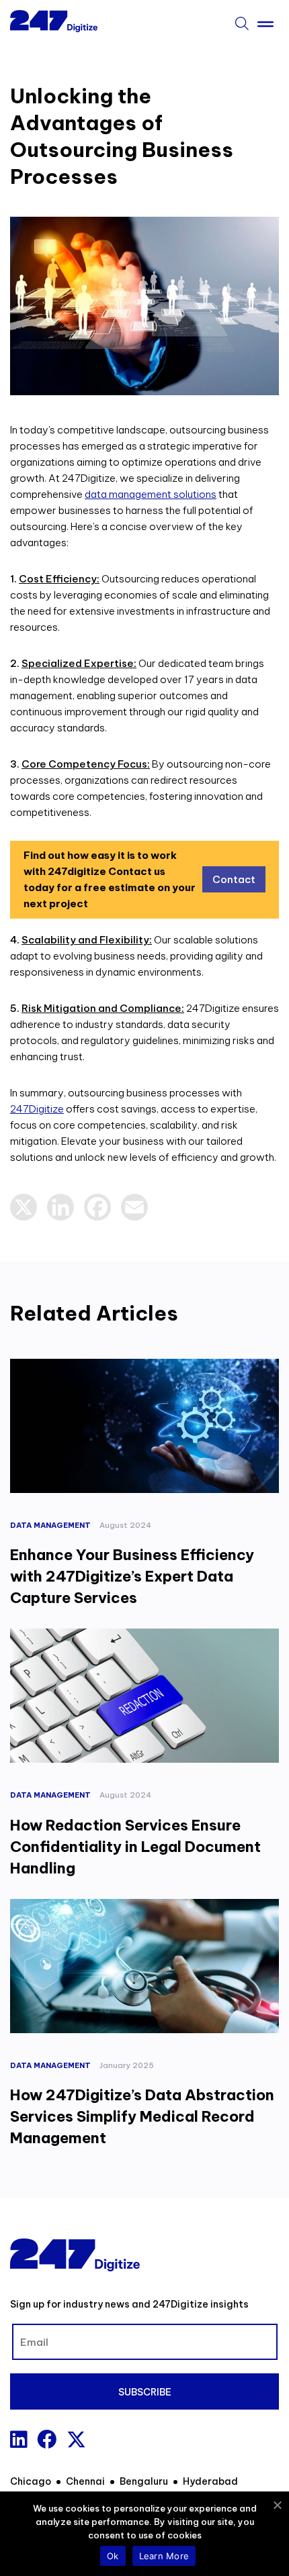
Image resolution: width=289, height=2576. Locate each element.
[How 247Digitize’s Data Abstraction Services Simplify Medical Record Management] (144, 1966)
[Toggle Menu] (265, 21)
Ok (113, 2556)
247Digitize (37, 1109)
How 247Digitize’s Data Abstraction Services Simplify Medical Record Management (142, 2116)
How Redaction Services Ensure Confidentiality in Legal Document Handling (135, 1847)
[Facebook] (97, 1207)
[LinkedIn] (60, 1207)
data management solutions (151, 494)
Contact (234, 879)
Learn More (164, 2556)
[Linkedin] (18, 2439)
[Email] (134, 1207)
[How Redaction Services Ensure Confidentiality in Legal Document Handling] (144, 1696)
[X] (24, 1207)
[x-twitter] (76, 2439)
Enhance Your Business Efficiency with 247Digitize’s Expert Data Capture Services (132, 1576)
